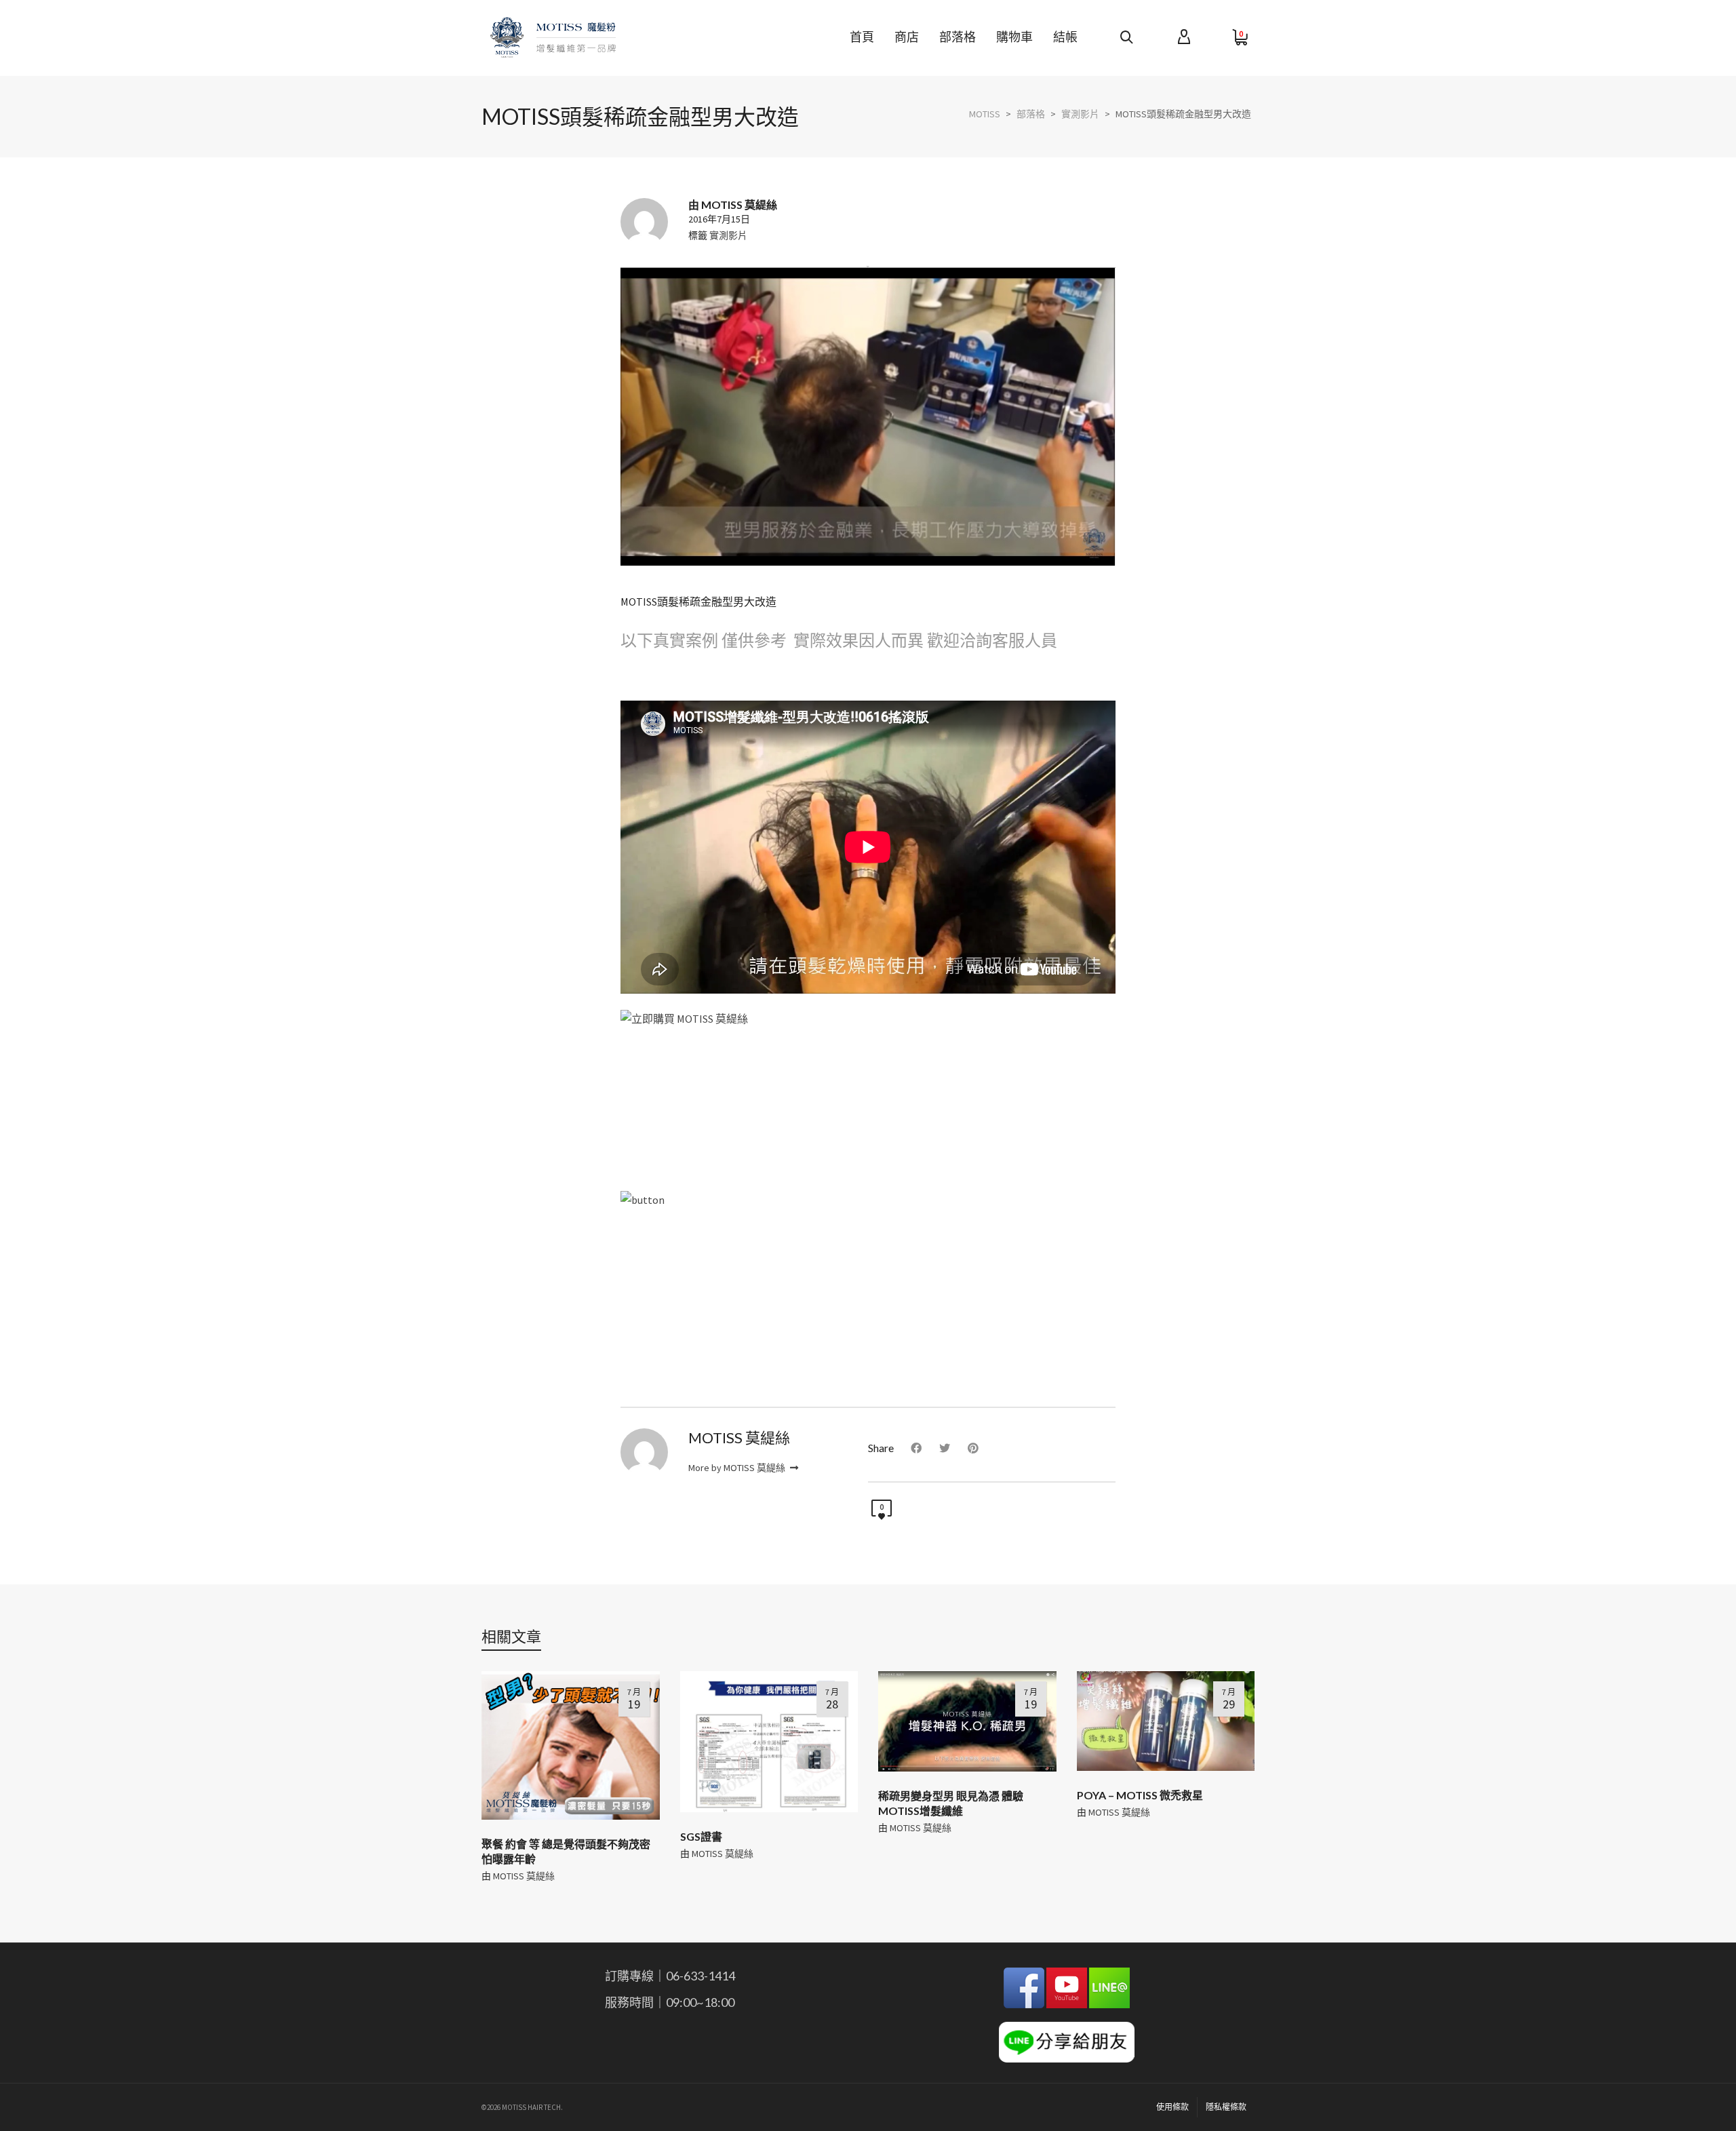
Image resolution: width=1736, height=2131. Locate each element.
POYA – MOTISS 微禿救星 (1140, 1795)
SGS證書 (701, 1836)
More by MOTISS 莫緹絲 (738, 1468)
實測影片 (728, 235)
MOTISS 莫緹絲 (524, 1876)
